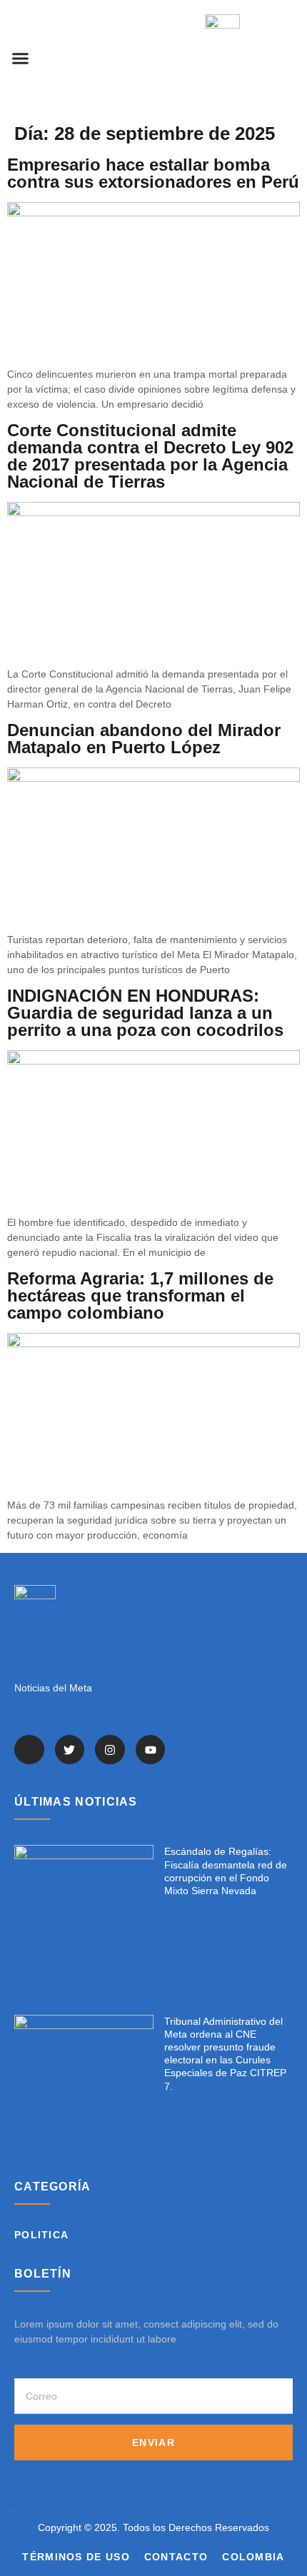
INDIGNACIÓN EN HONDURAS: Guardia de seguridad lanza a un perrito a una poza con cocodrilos (145, 1013)
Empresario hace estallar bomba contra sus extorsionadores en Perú (153, 173)
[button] (21, 59)
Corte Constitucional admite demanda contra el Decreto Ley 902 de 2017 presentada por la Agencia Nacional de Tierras (150, 456)
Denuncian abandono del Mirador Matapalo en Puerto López (144, 739)
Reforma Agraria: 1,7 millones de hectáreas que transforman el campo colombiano (140, 1295)
